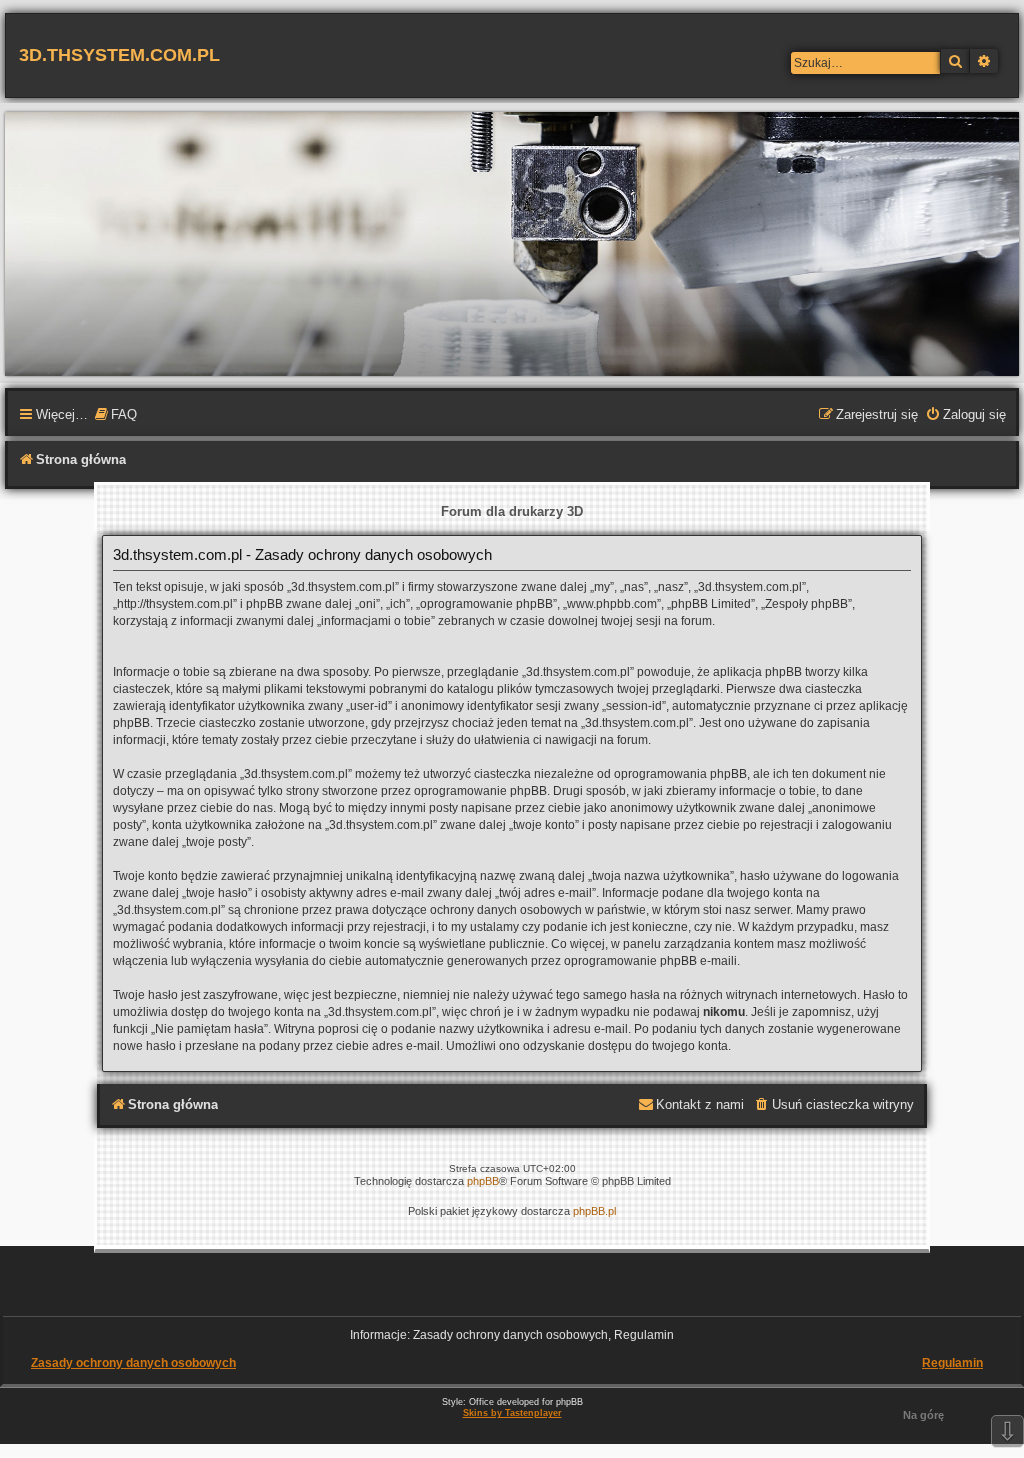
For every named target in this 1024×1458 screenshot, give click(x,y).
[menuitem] (115, 416)
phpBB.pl (594, 1211)
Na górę (923, 1415)
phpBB (483, 1181)
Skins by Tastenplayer (512, 1413)
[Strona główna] (512, 243)
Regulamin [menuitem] (952, 1363)
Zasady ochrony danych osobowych (133, 1363)
